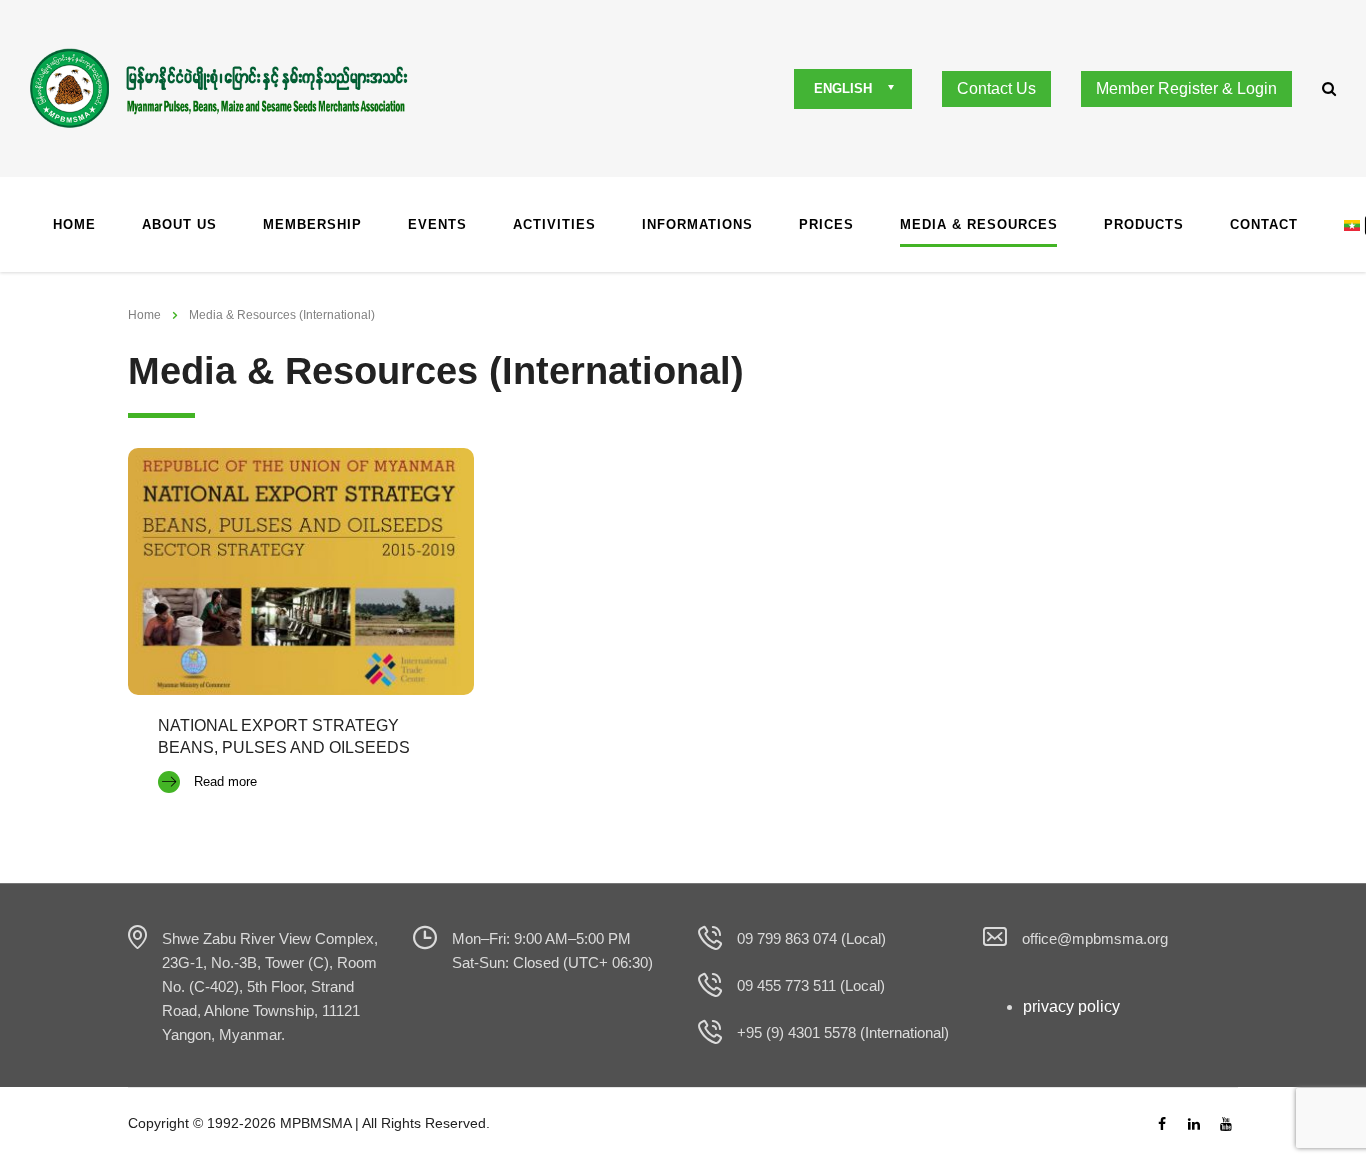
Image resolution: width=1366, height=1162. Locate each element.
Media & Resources (979, 224)
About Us (179, 224)
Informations (697, 224)
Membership (312, 224)
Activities (554, 224)
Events (437, 224)
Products (1144, 224)
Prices (826, 224)
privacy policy (1071, 1006)
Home (74, 224)
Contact (1264, 224)
